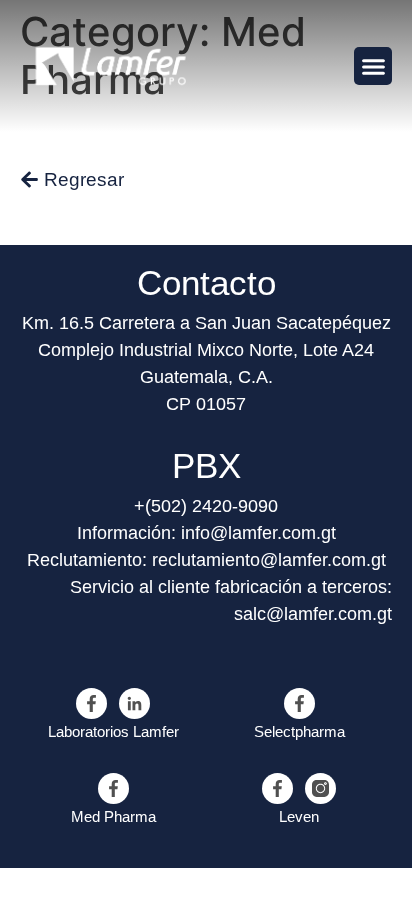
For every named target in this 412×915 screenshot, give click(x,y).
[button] (373, 66)
